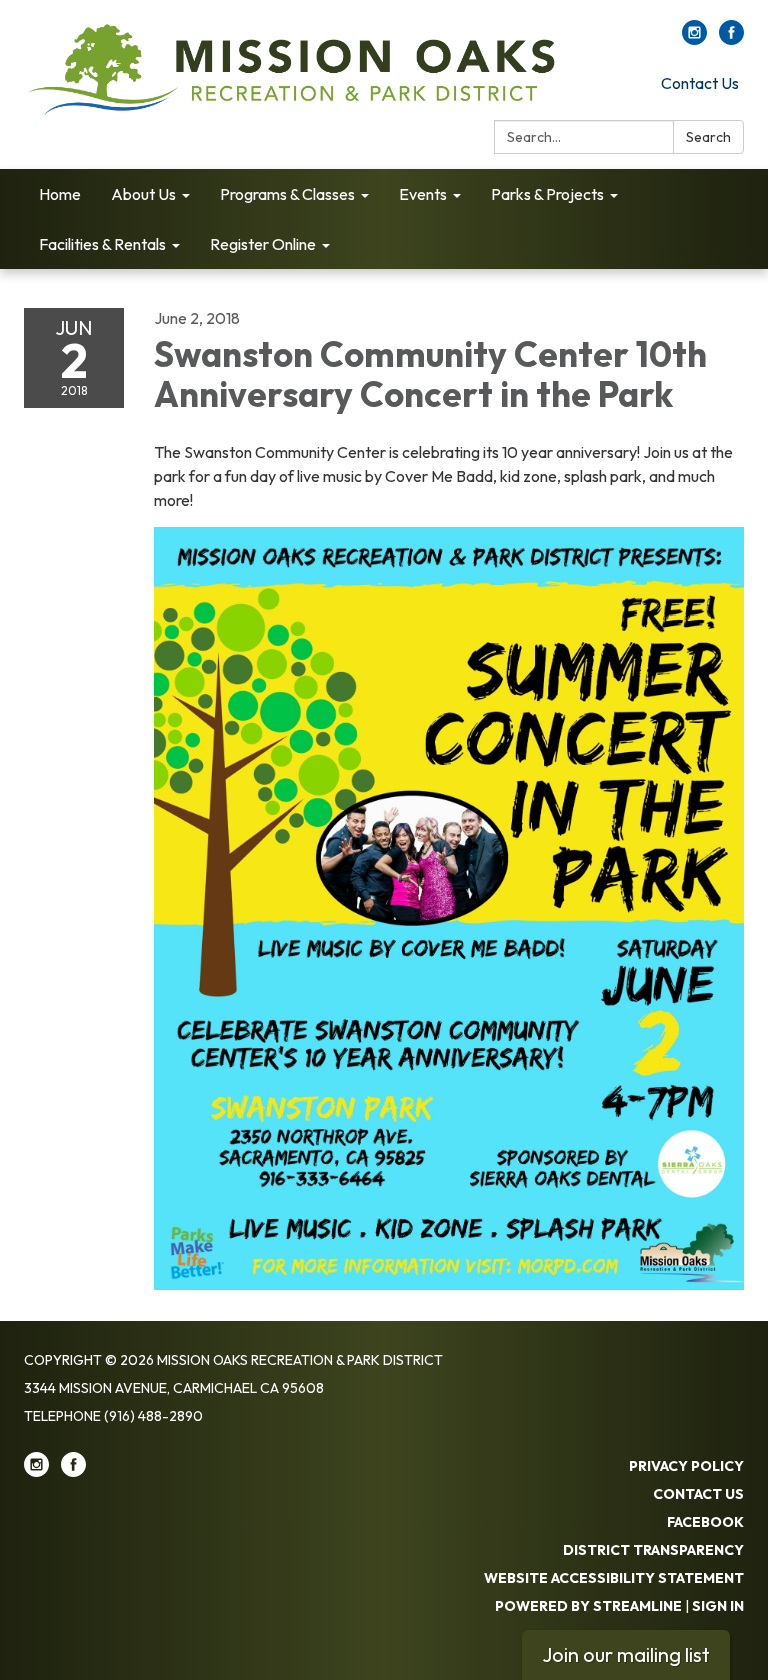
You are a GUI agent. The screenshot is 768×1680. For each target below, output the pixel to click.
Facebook (705, 1522)
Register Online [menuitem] (263, 244)
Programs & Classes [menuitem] (287, 194)
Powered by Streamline (588, 1606)
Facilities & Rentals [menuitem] (102, 244)
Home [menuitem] (60, 194)
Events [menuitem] (423, 194)
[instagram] (694, 39)
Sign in (718, 1606)
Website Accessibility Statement (614, 1578)
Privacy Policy (686, 1466)
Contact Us (700, 83)
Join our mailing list (626, 1654)
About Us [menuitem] (143, 194)
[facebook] (731, 39)
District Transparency (653, 1550)
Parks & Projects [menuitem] (547, 194)
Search (708, 137)
